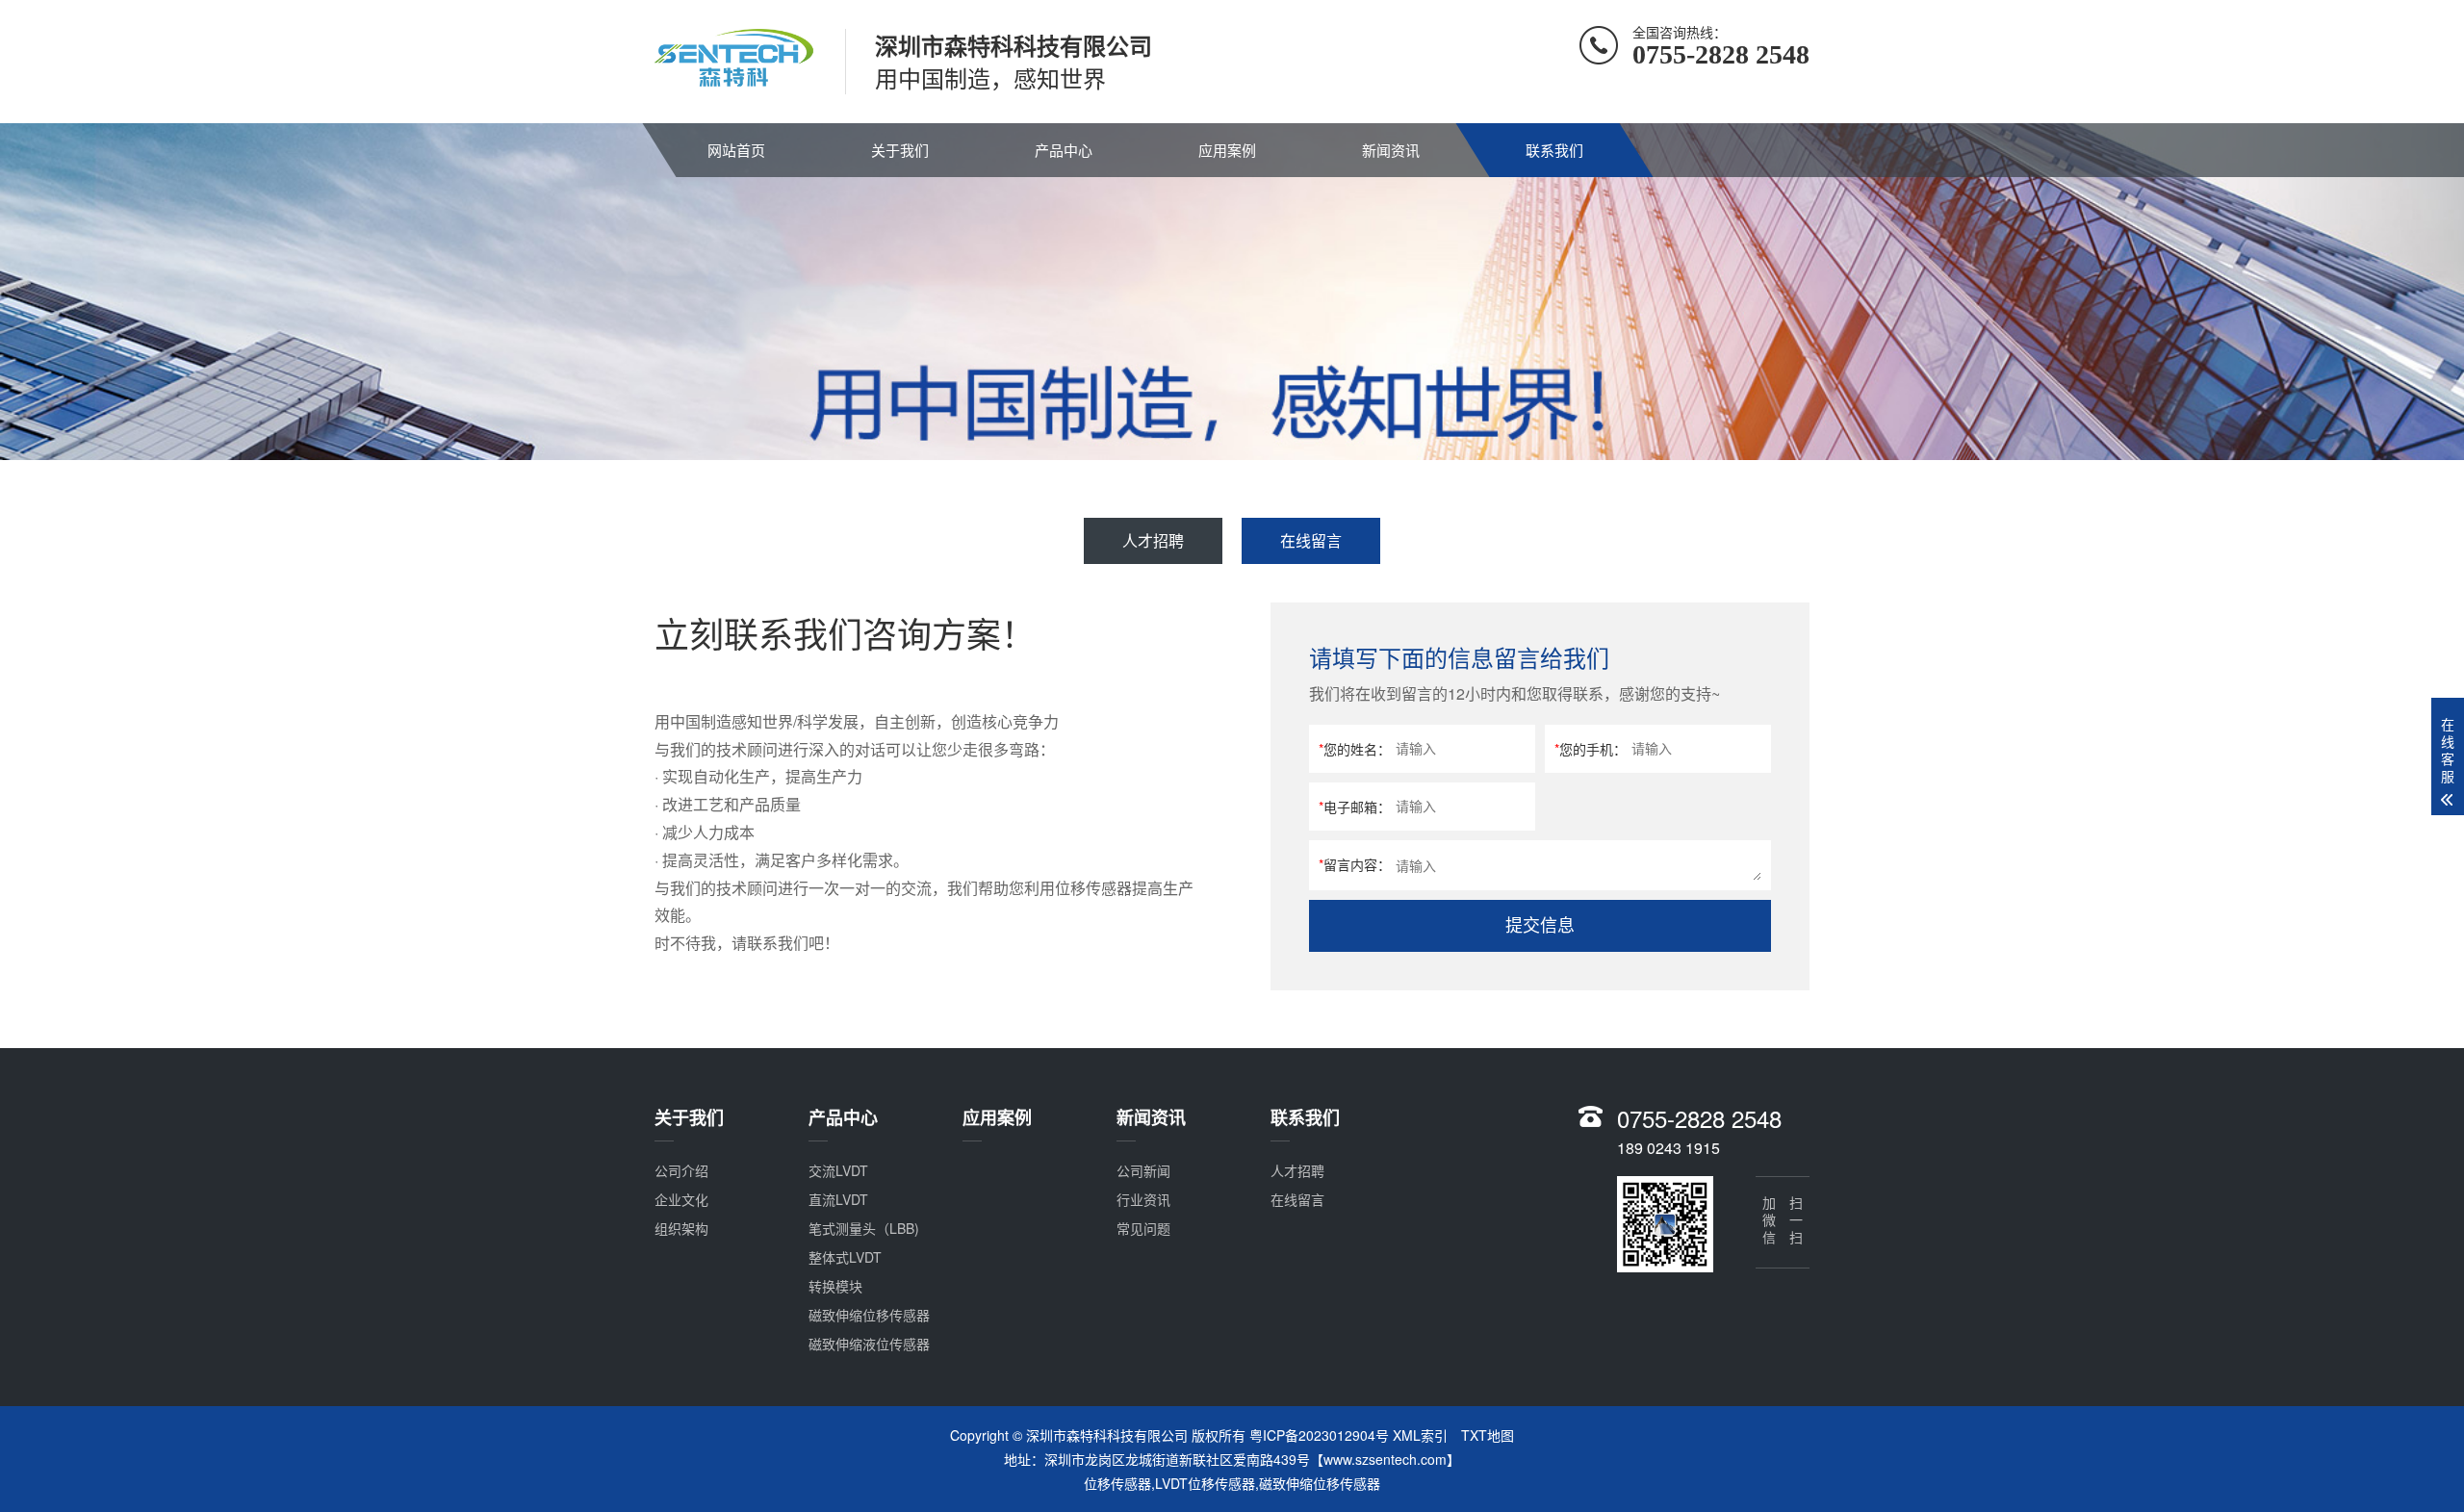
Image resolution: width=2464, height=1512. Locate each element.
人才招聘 (1153, 540)
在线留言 (1311, 540)
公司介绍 (681, 1170)
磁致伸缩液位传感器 (869, 1344)
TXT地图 (1488, 1435)
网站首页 (736, 150)
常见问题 (1143, 1228)
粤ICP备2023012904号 (1319, 1435)
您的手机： (1591, 749)
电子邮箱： (1355, 807)
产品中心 (1064, 150)
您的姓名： (1355, 749)
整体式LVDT (845, 1257)
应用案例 (1227, 150)
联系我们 (1554, 150)
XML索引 (1420, 1435)
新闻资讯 (1391, 150)
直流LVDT (838, 1199)
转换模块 (835, 1286)
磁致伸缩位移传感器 (869, 1315)
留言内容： (1355, 864)
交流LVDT (838, 1170)
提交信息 (1540, 926)
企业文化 (681, 1199)
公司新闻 (1143, 1170)
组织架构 (681, 1228)
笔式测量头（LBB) (864, 1228)
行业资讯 (1143, 1199)
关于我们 (900, 150)
